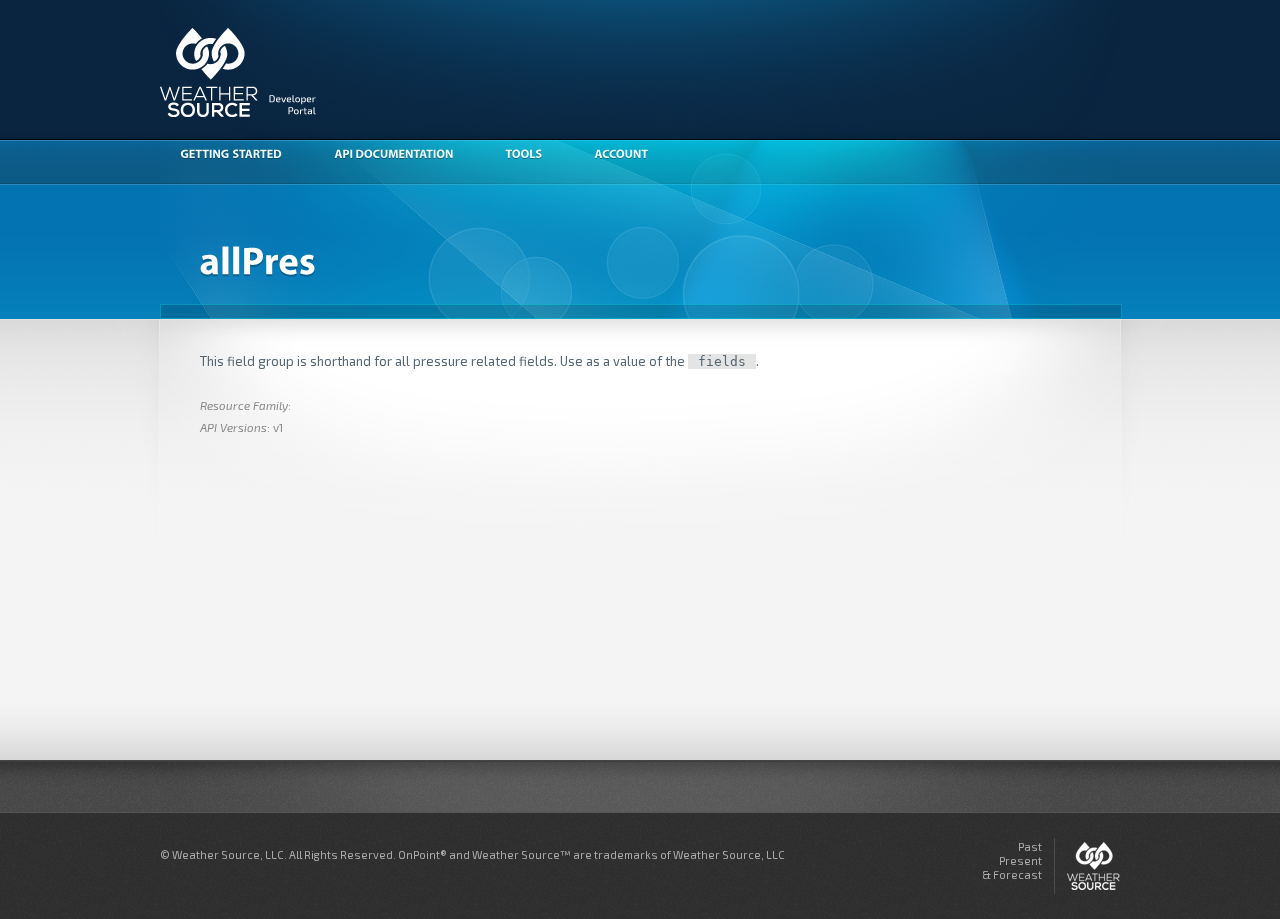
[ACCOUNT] (631, 156)
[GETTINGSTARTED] (241, 156)
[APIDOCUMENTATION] (403, 156)
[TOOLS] (533, 156)
